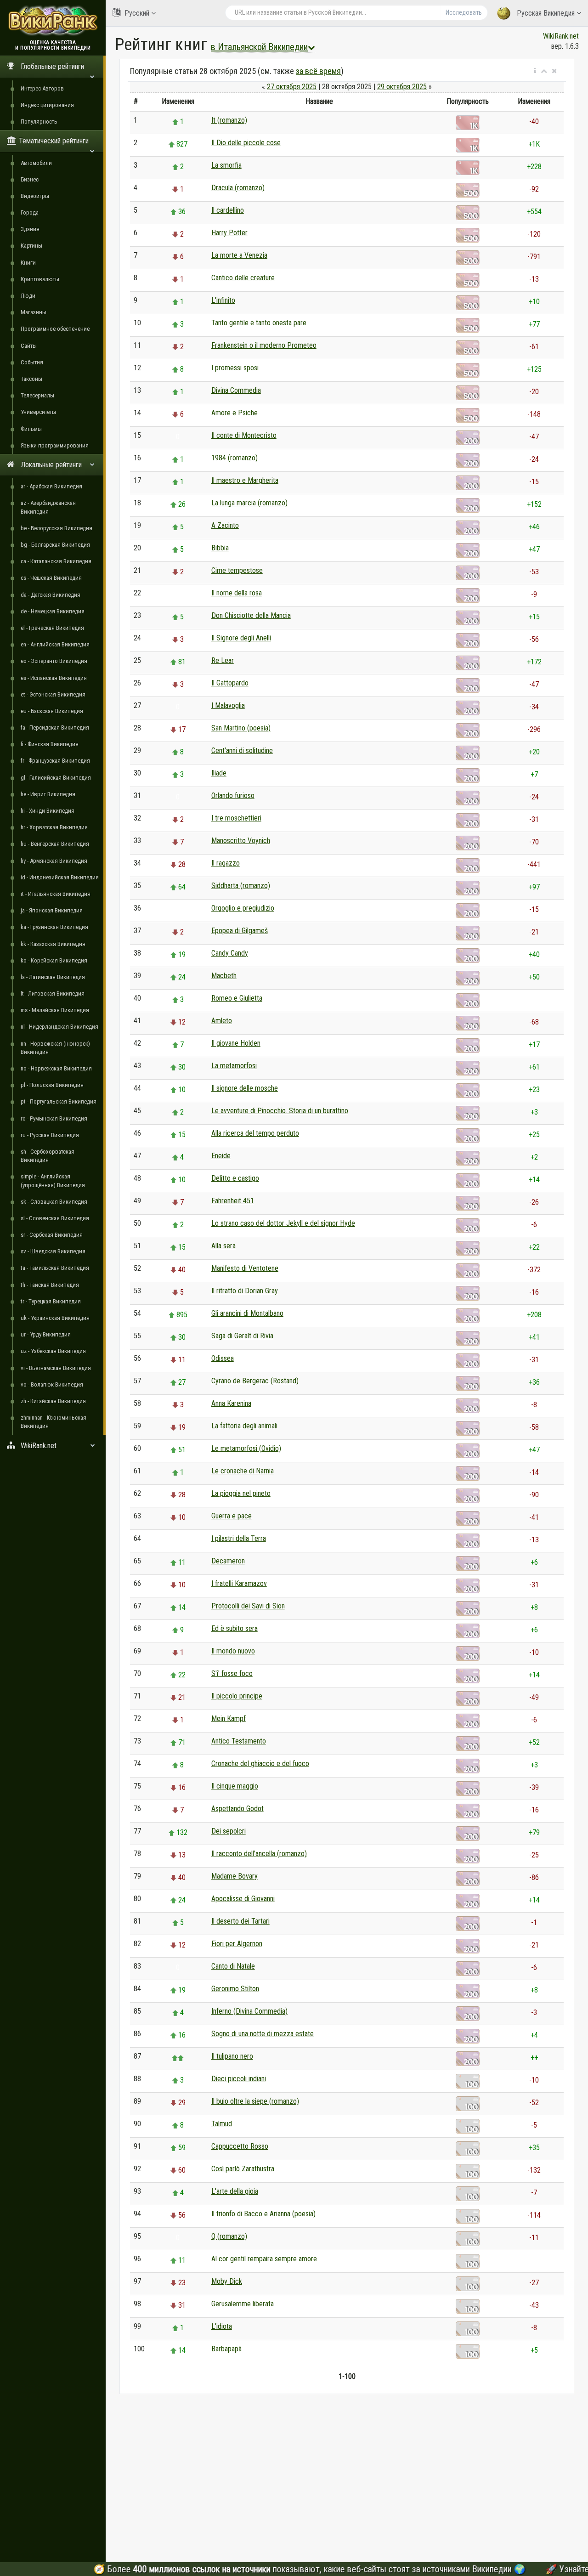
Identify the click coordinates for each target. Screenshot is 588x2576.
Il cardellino (228, 210)
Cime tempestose (237, 570)
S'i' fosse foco (232, 1673)
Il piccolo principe (237, 1696)
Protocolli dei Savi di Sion (248, 1606)
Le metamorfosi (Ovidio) (246, 1448)
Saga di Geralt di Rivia (242, 1336)
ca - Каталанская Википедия (56, 561)
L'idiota (222, 2326)
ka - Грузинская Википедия (54, 927)
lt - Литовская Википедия (53, 994)
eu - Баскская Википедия (52, 711)
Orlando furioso (233, 795)
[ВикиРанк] (53, 20)
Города (30, 212)
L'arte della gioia (235, 2191)
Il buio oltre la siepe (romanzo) (255, 2101)
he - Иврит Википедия (48, 794)
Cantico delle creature (243, 278)
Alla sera (223, 1246)
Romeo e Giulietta (237, 998)
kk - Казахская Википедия (53, 944)
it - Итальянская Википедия (56, 894)
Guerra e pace (232, 1516)
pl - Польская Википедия (52, 1085)
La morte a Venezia (239, 255)
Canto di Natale (233, 1966)
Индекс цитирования (47, 105)
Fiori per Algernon (237, 1944)
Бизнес (30, 179)
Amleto (222, 1021)
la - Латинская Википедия (53, 977)
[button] (535, 71)
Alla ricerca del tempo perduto (255, 1133)
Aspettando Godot (237, 1809)
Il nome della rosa (237, 593)
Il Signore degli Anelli (241, 638)
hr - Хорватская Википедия (54, 827)
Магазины (34, 312)
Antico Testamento (239, 1741)
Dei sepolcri (229, 1831)
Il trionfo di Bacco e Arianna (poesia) (263, 2214)
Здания (30, 229)
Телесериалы (37, 395)
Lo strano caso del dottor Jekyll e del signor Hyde (283, 1223)
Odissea (223, 1358)
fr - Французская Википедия (55, 761)
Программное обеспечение (55, 329)
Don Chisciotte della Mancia (251, 615)
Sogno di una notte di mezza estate (263, 2034)
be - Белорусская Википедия (57, 528)
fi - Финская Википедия (50, 744)
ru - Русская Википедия (50, 1135)
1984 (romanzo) (235, 458)
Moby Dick (227, 2281)
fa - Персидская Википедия (55, 728)
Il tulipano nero (232, 2056)
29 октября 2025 (402, 87)
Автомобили (36, 163)
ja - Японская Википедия (52, 910)
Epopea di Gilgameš (240, 931)
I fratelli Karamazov (239, 1583)
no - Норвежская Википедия (56, 1068)
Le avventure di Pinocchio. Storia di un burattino (280, 1111)
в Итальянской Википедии (259, 47)
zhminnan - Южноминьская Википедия (54, 1422)
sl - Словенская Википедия (55, 1218)
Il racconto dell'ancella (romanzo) (259, 1854)
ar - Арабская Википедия (51, 486)
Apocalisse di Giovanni (243, 1899)
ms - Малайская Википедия (55, 1010)
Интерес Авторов (42, 88)
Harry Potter (229, 233)
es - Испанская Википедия (54, 678)
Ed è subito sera (235, 1628)
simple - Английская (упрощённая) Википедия (53, 1180)
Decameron (228, 1561)
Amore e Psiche (235, 413)
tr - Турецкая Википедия (51, 1301)
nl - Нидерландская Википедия (59, 1027)
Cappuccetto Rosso (240, 2146)
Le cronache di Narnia (243, 1471)
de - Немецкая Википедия (53, 611)
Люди (28, 296)
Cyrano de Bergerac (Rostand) (255, 1381)
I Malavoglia (228, 705)
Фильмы (31, 429)
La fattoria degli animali (244, 1426)
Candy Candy (230, 953)
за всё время (318, 71)
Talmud (222, 2124)
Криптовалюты (40, 279)
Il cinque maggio (235, 1786)
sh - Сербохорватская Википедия (48, 1156)
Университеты (38, 412)
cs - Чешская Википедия (51, 578)
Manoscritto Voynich (241, 841)
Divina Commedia (236, 390)
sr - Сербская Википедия (52, 1235)
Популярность (39, 122)
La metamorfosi (234, 1066)
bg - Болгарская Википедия (55, 545)
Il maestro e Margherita (245, 480)
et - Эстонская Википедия (53, 694)
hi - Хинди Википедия (48, 811)
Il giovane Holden (236, 1043)
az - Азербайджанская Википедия (48, 507)
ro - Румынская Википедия (54, 1118)
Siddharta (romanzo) (241, 886)
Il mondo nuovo (233, 1651)
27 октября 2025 (292, 87)
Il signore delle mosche (245, 1088)
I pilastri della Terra (239, 1538)
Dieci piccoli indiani (239, 2079)
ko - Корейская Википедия (54, 960)
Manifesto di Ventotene (245, 1268)
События (32, 362)
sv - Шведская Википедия (53, 1251)
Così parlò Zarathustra (243, 2169)
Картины (31, 246)
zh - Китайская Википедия (53, 1401)
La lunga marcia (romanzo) (249, 503)
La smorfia (226, 165)
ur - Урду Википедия (46, 1334)
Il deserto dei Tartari (240, 1921)
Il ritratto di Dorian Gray (245, 1291)
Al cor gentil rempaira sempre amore (264, 2259)
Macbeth (224, 976)
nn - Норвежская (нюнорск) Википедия (55, 1048)
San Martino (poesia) (241, 728)
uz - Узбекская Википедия (53, 1351)
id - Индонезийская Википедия (60, 877)
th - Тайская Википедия (50, 1285)
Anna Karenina (231, 1403)
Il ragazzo (226, 863)
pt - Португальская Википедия (59, 1101)
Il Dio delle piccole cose (246, 143)
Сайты (29, 346)
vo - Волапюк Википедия (52, 1384)
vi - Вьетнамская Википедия (56, 1368)
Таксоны (31, 379)
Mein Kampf (229, 1718)
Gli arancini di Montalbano (247, 1313)
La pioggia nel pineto (241, 1493)
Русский (137, 13)
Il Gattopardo (230, 683)
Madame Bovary (235, 1876)
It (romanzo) (229, 120)
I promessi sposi (235, 368)
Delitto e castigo (235, 1178)
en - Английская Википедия (55, 644)
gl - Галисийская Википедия (56, 778)
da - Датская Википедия (51, 595)
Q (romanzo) (229, 2236)
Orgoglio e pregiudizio (243, 908)
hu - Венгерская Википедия (55, 844)
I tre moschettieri (236, 818)
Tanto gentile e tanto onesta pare (259, 323)
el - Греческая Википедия (52, 628)
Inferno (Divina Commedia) (249, 2011)
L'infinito (223, 300)
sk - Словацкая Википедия (54, 1202)
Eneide (221, 1156)
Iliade (219, 773)
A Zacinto (225, 525)
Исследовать (464, 12)
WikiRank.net (561, 36)
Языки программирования (55, 445)
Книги (28, 263)
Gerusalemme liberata (243, 2304)
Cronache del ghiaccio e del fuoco (260, 1764)
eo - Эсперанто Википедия (54, 661)
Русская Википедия (546, 13)
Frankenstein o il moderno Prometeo (264, 345)
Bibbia (220, 548)
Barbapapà (226, 2349)
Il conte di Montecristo (244, 435)
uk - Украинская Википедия (55, 1318)
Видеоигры (35, 196)
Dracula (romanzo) (238, 188)
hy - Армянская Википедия (54, 861)
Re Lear (223, 660)
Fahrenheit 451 (233, 1201)
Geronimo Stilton (235, 1989)
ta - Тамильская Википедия (55, 1268)
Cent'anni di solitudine (242, 750)
